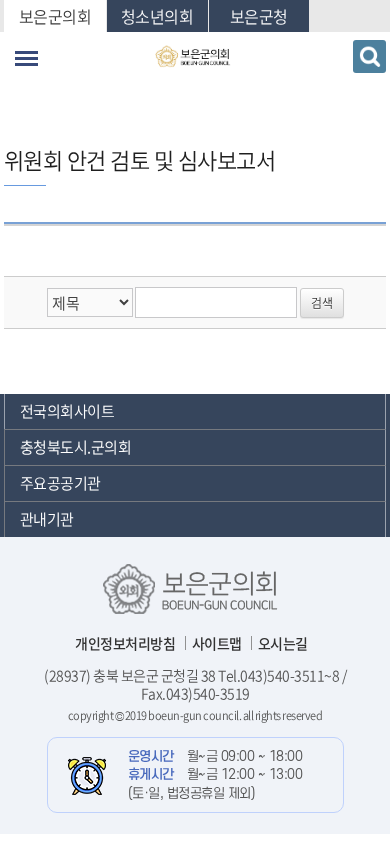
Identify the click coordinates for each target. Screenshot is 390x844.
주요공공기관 (60, 483)
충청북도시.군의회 (76, 447)
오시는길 (283, 643)
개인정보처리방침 (125, 643)
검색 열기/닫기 (369, 56)
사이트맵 (217, 643)
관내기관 (47, 519)
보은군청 (259, 16)
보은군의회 (55, 16)
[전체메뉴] (26, 58)
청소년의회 (157, 16)
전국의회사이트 (67, 411)
